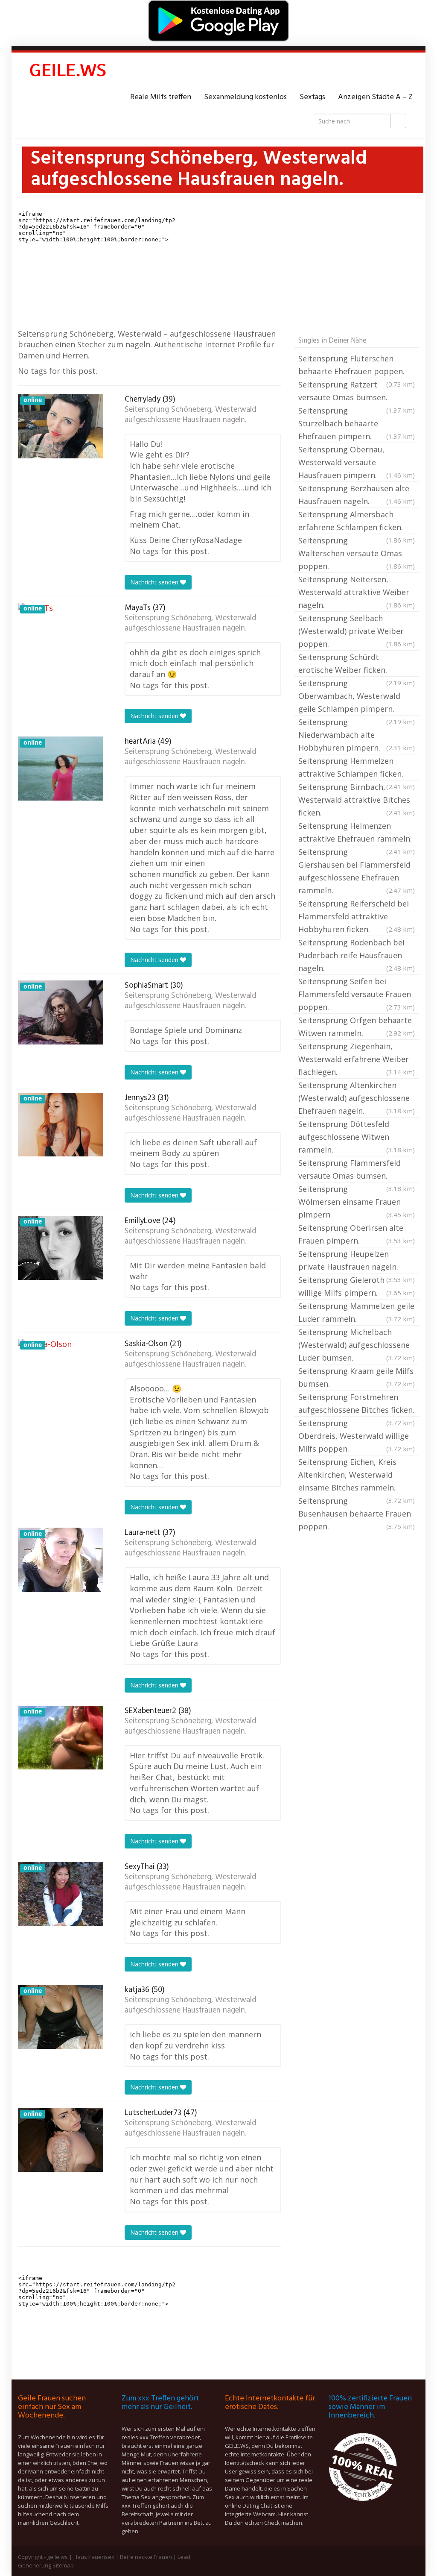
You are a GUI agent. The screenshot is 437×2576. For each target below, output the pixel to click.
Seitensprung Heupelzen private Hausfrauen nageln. (357, 1261)
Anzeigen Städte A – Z (375, 97)
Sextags (312, 97)
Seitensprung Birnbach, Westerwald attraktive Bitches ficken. (357, 800)
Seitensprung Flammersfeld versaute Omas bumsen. (357, 1170)
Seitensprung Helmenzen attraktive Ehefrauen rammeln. (357, 833)
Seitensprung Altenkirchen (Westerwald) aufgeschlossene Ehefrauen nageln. (357, 1098)
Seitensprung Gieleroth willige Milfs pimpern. (357, 1286)
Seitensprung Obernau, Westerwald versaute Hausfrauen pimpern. (357, 462)
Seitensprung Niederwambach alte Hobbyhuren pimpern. (357, 735)
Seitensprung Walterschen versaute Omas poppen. (357, 553)
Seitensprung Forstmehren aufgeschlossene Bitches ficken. (357, 1404)
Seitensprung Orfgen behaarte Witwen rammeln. (357, 1027)
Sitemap (63, 2565)
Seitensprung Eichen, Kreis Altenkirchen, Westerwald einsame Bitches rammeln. (357, 1476)
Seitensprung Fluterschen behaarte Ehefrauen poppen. (357, 366)
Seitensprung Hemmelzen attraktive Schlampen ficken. (357, 768)
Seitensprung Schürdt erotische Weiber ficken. (357, 664)
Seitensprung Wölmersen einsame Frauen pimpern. (357, 1202)
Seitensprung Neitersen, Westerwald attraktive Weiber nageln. (357, 592)
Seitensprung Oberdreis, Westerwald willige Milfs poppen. (357, 1436)
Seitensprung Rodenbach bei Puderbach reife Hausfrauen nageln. (357, 955)
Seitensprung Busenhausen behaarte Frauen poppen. (357, 1514)
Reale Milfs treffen (161, 97)
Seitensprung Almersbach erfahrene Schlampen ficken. (357, 522)
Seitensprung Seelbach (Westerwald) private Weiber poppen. (357, 631)
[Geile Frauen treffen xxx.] (69, 72)
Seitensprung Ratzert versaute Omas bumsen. (357, 392)
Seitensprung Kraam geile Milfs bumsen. (357, 1377)
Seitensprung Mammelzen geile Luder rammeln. (357, 1312)
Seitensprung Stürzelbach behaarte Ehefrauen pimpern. (357, 423)
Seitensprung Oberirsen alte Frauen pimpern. (357, 1234)
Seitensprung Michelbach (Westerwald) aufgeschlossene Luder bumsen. (357, 1345)
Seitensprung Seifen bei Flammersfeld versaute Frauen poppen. (357, 994)
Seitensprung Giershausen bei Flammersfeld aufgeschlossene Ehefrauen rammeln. (357, 871)
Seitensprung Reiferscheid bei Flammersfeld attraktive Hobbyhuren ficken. (357, 916)
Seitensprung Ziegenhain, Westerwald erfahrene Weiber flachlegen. (357, 1059)
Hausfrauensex (94, 2557)
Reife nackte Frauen (146, 2557)
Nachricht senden (155, 582)
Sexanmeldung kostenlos (245, 97)
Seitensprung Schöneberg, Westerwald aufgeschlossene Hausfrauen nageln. (191, 415)
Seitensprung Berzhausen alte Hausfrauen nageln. (357, 495)
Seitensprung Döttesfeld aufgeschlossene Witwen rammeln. (357, 1137)
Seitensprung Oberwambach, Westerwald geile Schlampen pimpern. (357, 697)
